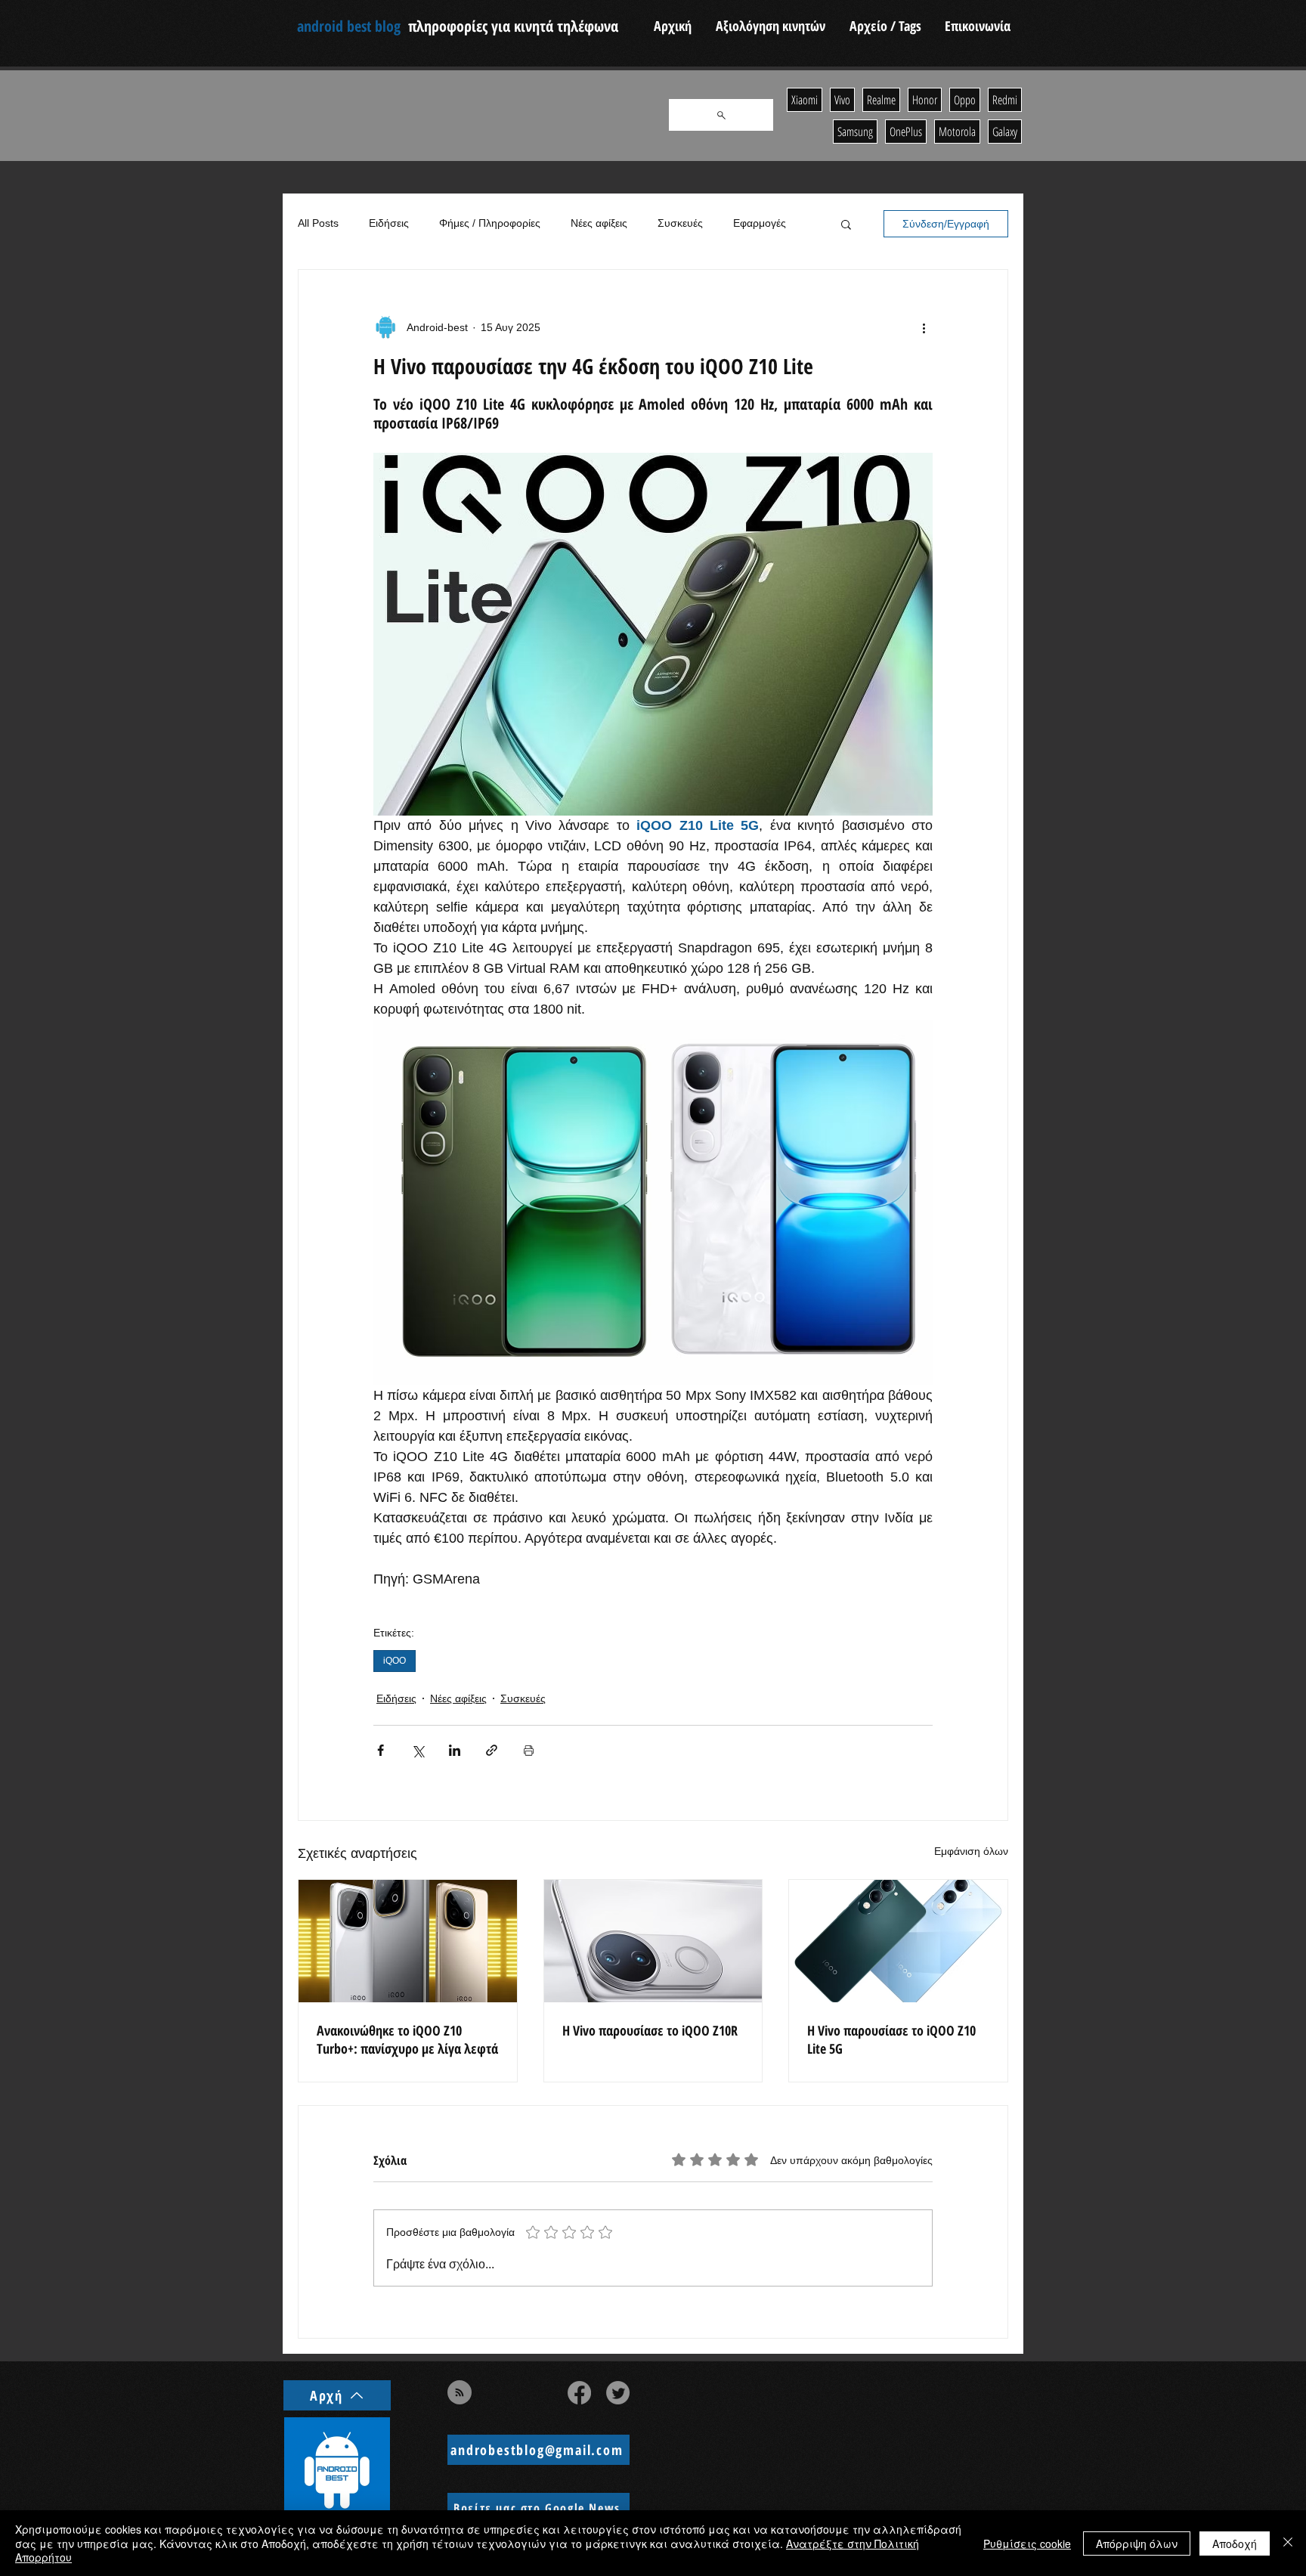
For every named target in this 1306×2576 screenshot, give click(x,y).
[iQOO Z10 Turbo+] (408, 1941)
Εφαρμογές (760, 223)
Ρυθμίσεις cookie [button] (1027, 2543)
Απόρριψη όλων (1137, 2543)
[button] (846, 224)
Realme (881, 100)
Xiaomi (805, 100)
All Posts (318, 223)
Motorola (957, 132)
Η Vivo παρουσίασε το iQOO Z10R (650, 2030)
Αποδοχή (1235, 2543)
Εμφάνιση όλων (971, 1851)
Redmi (1005, 100)
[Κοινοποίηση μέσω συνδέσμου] (492, 1750)
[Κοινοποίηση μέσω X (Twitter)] (418, 1750)
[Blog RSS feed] (460, 2393)
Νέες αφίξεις (599, 223)
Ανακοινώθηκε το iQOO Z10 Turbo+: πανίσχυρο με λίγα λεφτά (407, 2039)
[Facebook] (579, 2393)
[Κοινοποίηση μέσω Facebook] (381, 1750)
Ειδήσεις (389, 223)
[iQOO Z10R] (653, 1941)
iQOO (395, 1661)
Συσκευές (680, 223)
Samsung (855, 132)
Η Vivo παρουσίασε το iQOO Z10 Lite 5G (891, 2039)
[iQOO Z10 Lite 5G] (898, 1941)
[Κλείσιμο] (1288, 2543)
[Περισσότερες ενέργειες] (924, 327)
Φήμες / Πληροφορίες (490, 223)
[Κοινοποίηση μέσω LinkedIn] (455, 1750)
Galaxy (1005, 132)
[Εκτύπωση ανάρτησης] (529, 1750)
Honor (925, 100)
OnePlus (906, 132)
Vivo (842, 100)
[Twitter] (618, 2393)
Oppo (965, 100)
